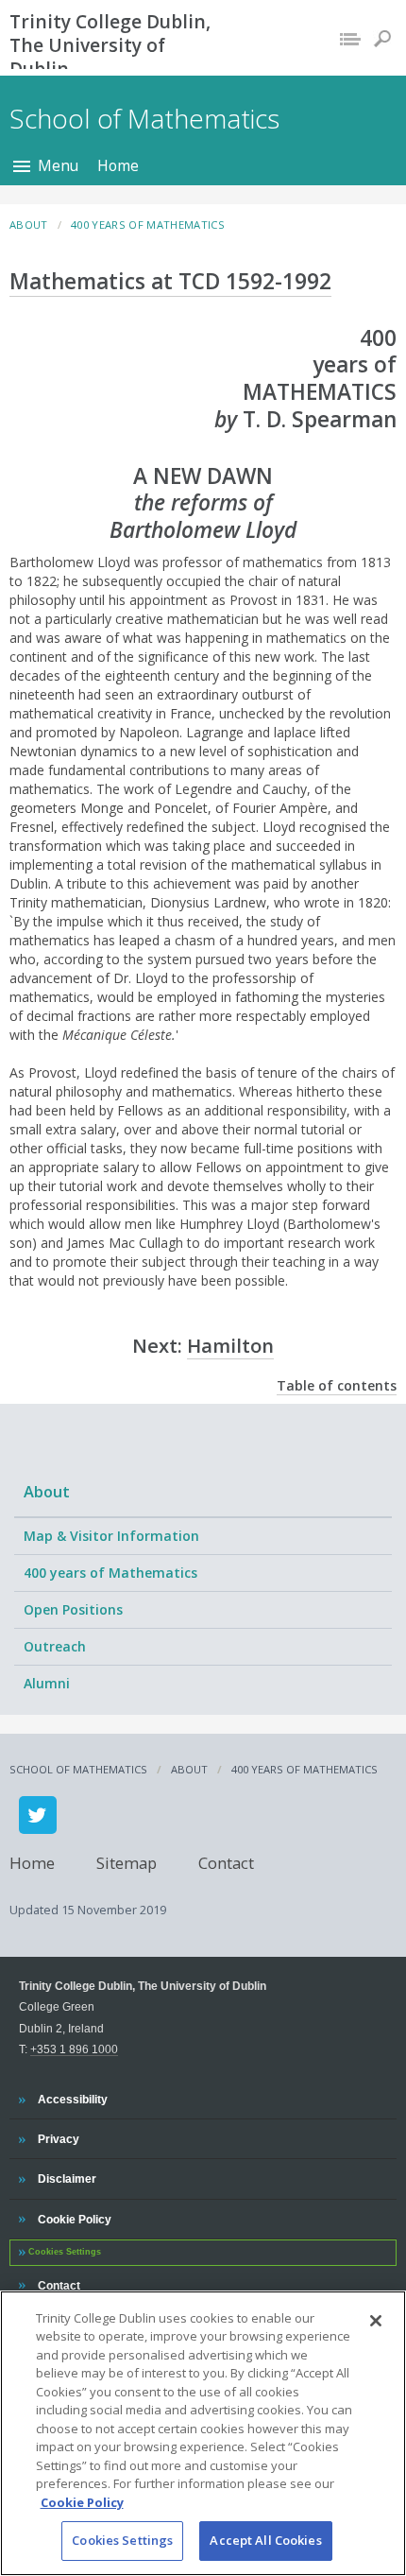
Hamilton (230, 1345)
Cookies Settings (122, 2540)
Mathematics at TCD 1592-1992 (170, 281)
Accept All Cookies (265, 2540)
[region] (203, 2433)
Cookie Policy (74, 2219)
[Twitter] (38, 1815)
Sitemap (127, 1862)
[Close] (376, 2321)
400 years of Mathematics (110, 1573)
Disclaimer (67, 2178)
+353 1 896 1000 (74, 2049)
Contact (226, 1862)
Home (118, 165)
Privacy (58, 2138)
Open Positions (73, 1609)
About (47, 1491)
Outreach (55, 1646)
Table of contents (337, 1385)
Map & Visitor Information (111, 1536)
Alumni (47, 1683)
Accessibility (72, 2099)
